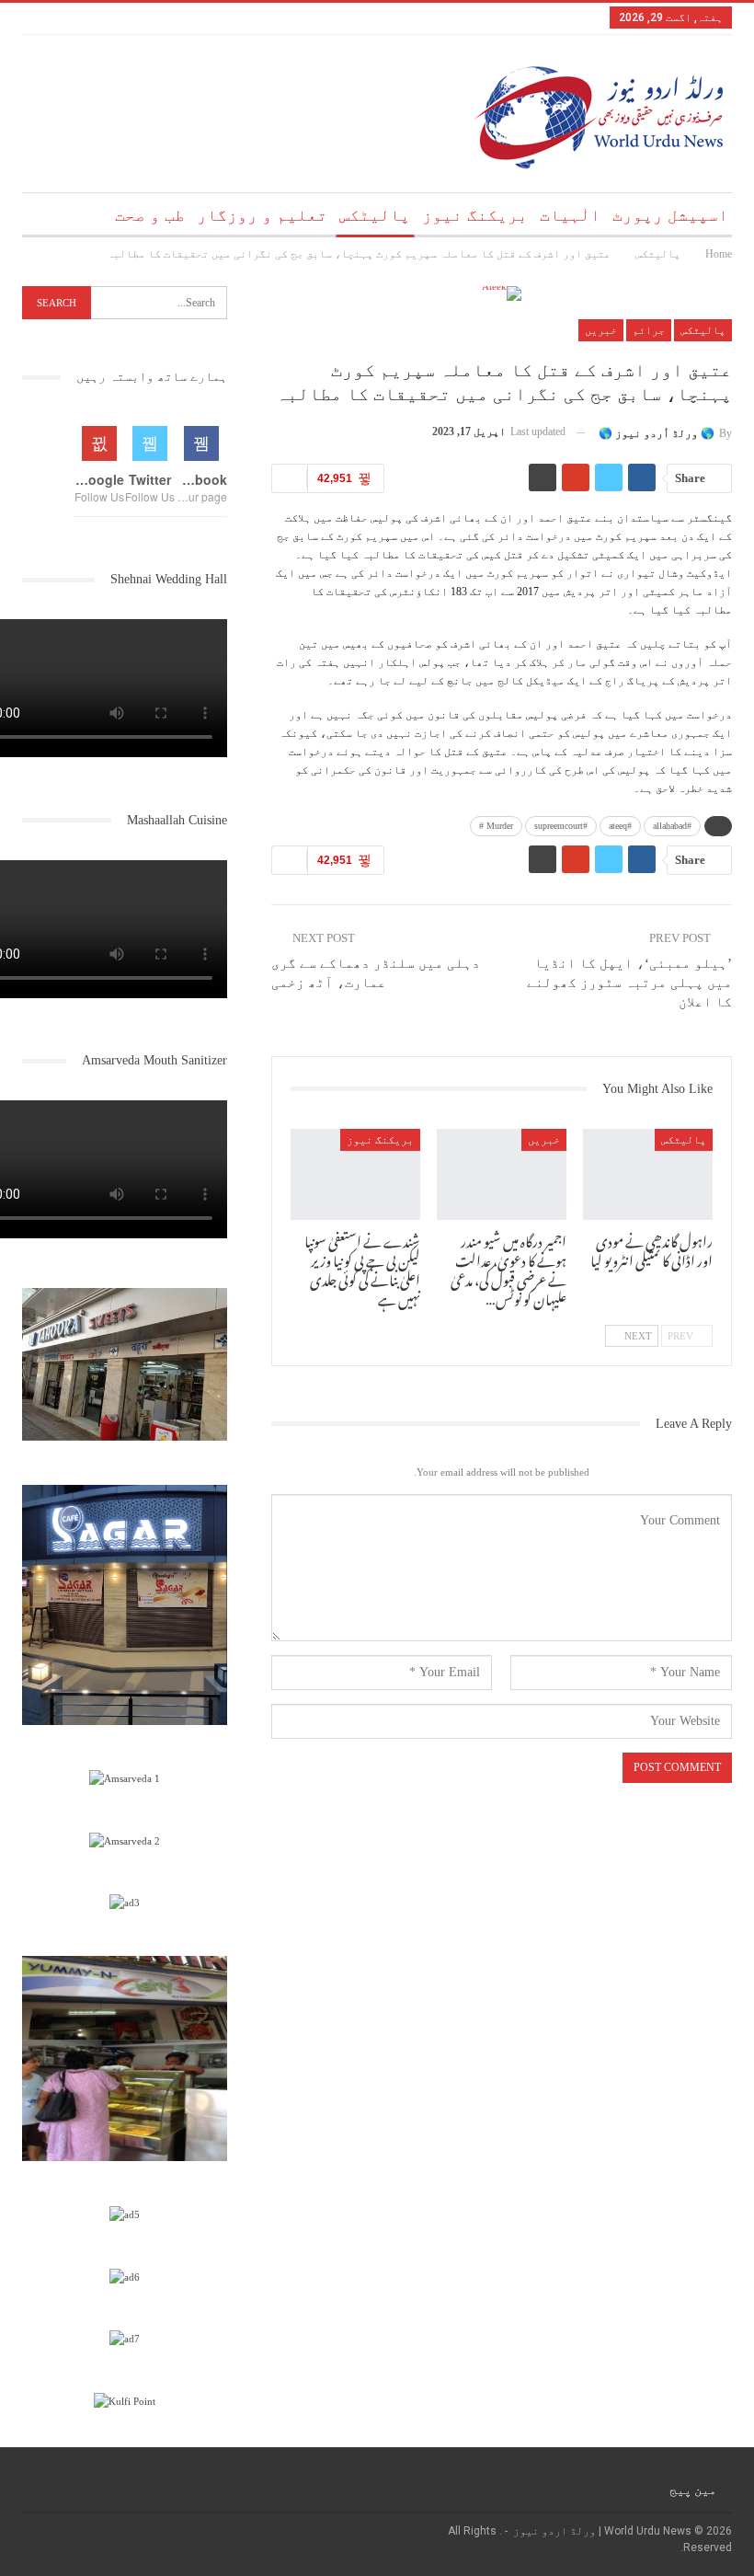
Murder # (496, 826)
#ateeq (620, 826)
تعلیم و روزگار (262, 215)
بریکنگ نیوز (475, 215)
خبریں (601, 330)
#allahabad (672, 826)
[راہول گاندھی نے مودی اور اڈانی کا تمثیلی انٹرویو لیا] (648, 1174)
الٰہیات (570, 215)
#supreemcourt (561, 826)
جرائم (649, 330)
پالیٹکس (375, 215)
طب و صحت (150, 215)
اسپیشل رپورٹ (670, 215)
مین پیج (693, 2490)
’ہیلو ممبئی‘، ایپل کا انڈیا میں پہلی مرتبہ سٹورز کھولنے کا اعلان (629, 983)
